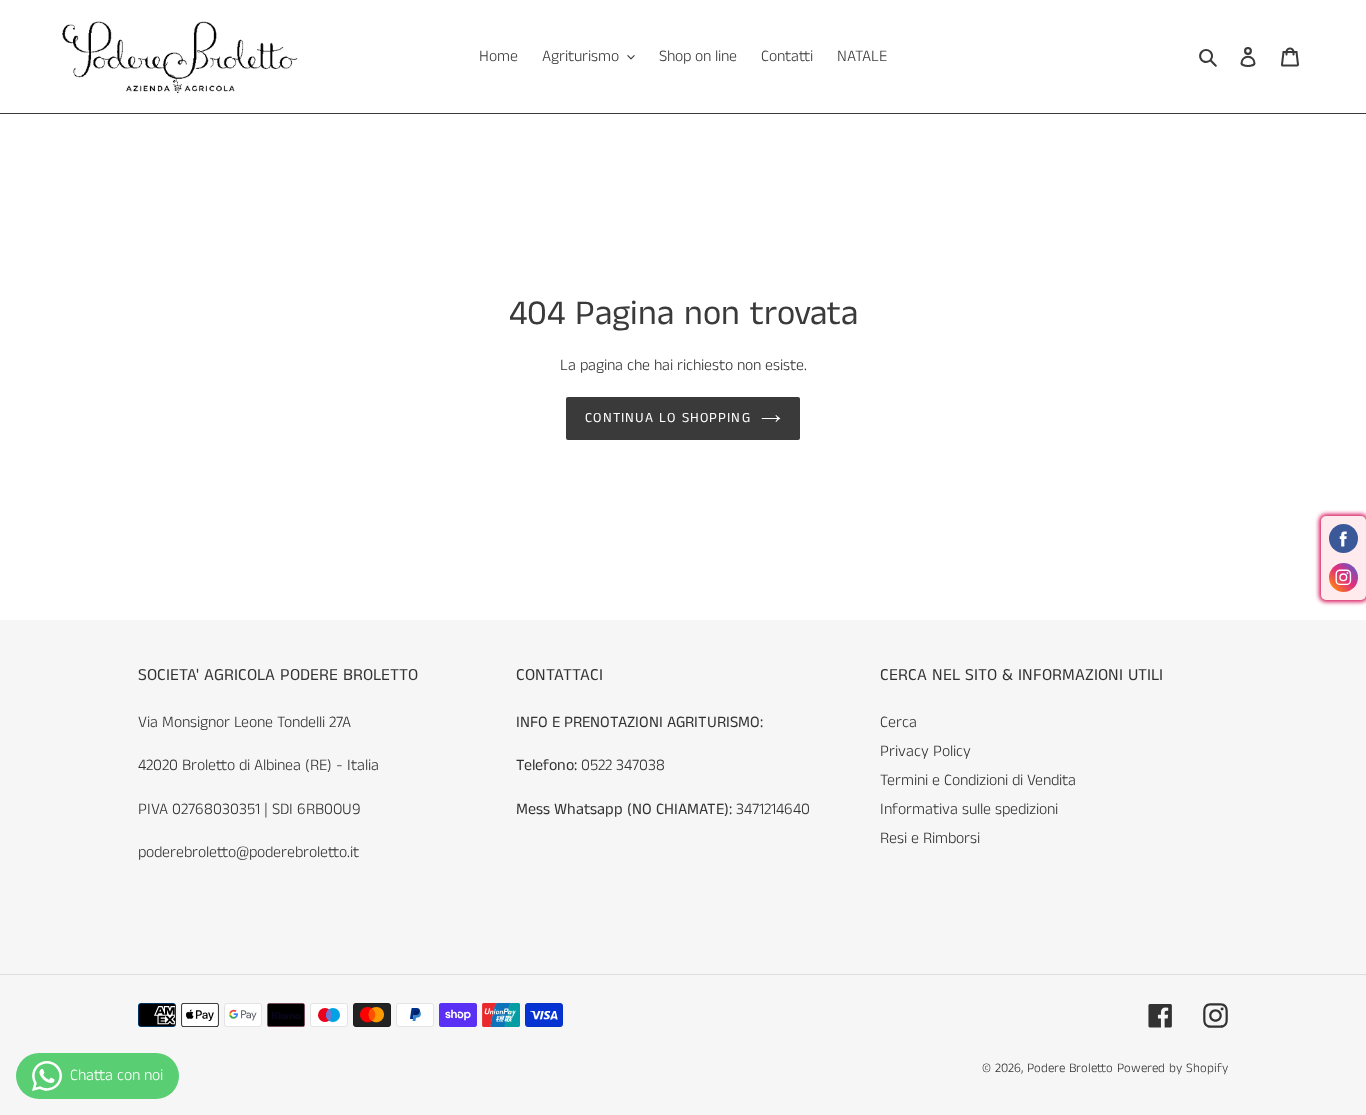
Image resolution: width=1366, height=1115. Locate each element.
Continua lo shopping (667, 418)
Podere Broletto (1072, 1068)
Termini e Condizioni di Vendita (978, 780)
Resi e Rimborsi (930, 838)
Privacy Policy (925, 751)
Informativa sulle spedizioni (969, 809)
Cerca (898, 722)
